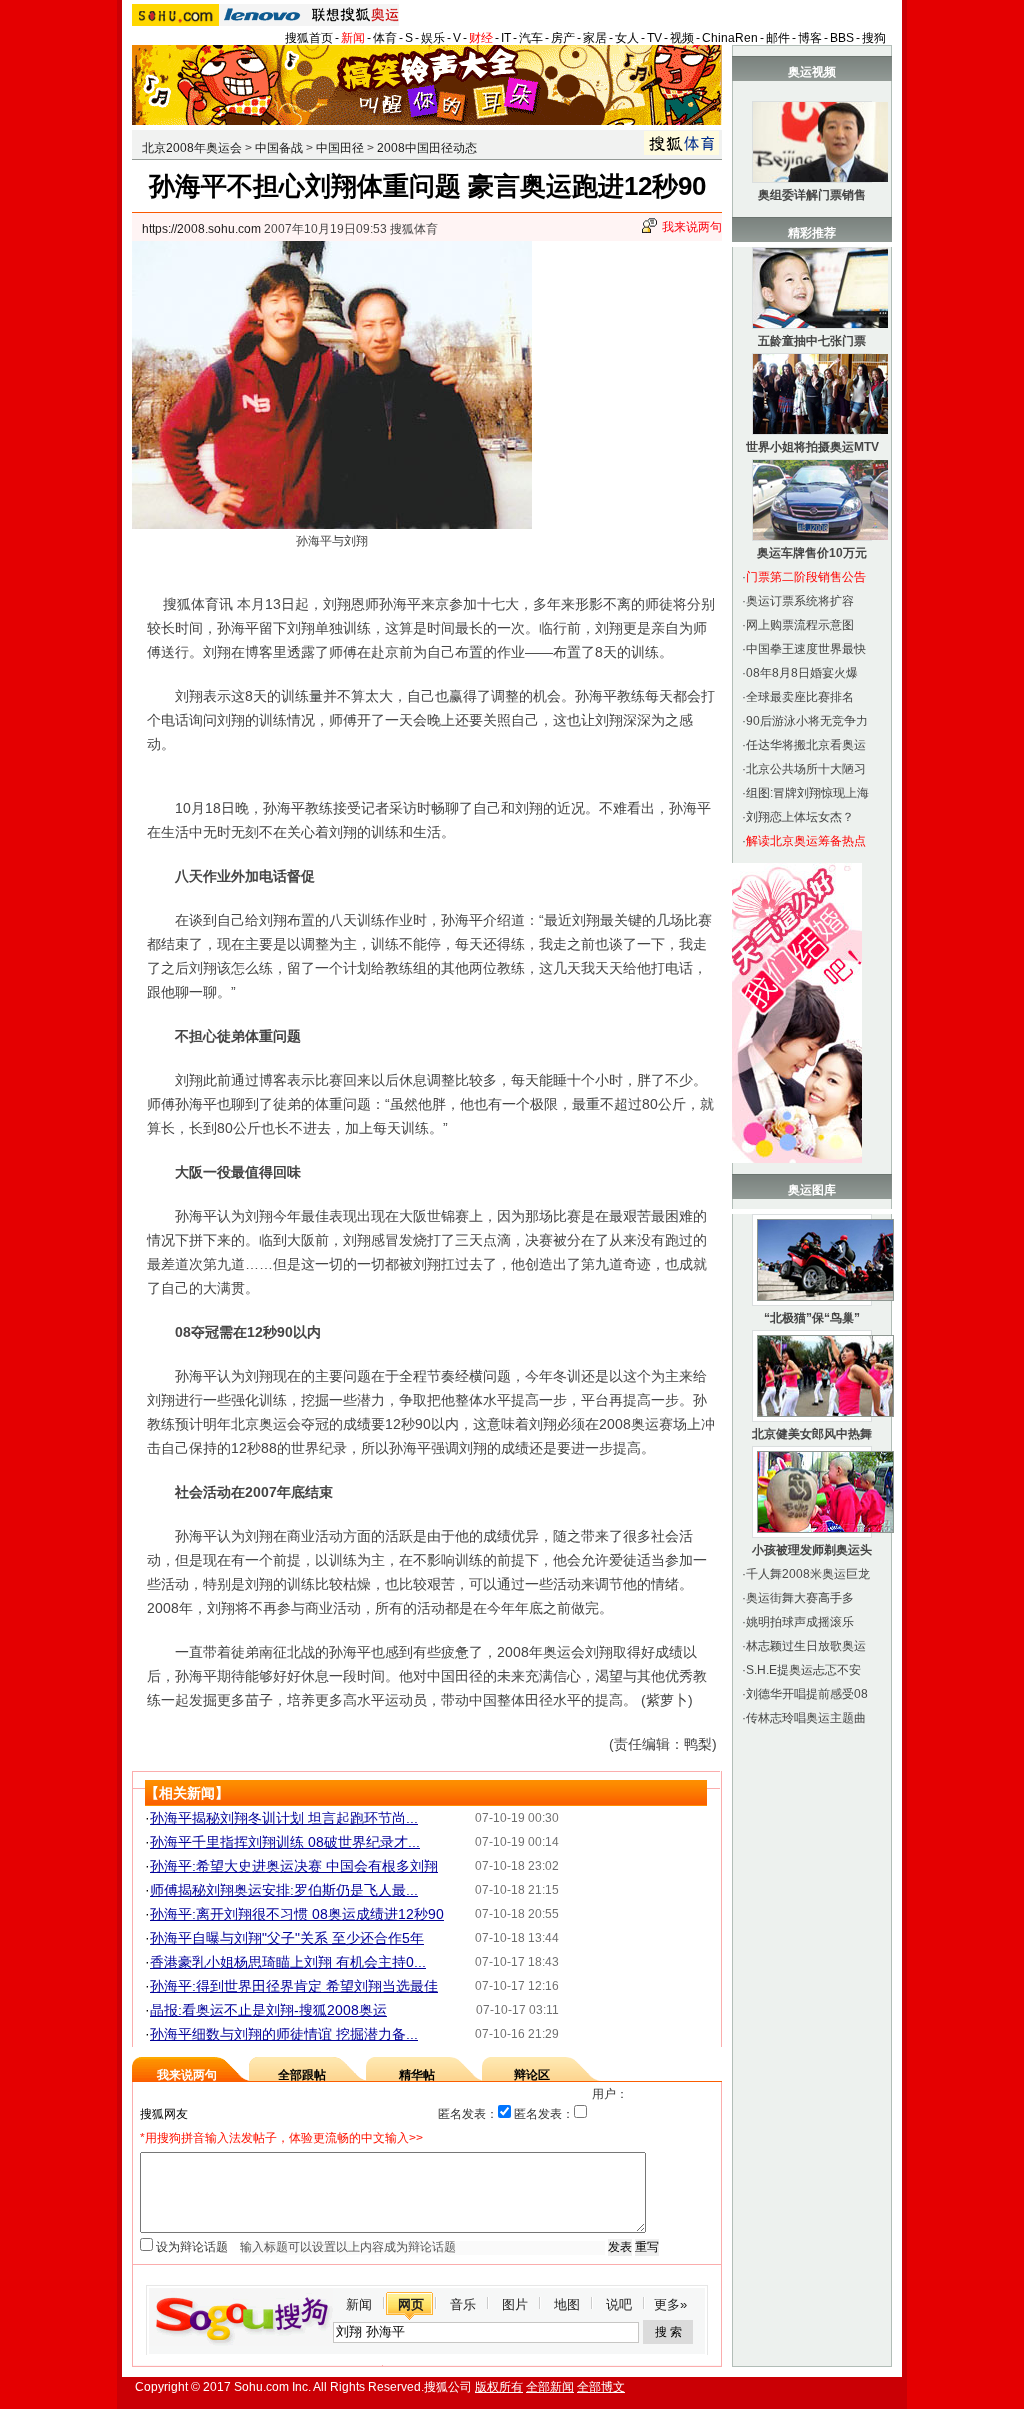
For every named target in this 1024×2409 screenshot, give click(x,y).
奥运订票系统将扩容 (800, 601)
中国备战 (279, 148)
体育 (385, 38)
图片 (515, 2304)
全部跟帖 (302, 2075)
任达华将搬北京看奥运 (806, 745)
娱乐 (433, 38)
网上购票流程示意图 (800, 625)
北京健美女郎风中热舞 (812, 1434)
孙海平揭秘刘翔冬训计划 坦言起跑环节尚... (284, 1818)
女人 (627, 38)
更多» (670, 2304)
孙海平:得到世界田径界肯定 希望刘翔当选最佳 (294, 1986)
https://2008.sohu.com (201, 229)
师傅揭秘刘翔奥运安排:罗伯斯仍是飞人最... (284, 1890)
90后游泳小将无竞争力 (807, 721)
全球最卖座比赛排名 (800, 697)
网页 (411, 2304)
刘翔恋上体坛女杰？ (800, 817)
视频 (682, 38)
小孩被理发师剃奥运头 (812, 1550)
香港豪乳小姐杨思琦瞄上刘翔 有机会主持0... (288, 1962)
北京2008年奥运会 (192, 148)
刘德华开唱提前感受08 (807, 1694)
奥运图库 (812, 1190)
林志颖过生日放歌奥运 (806, 1646)
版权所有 (499, 2387)
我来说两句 (692, 227)
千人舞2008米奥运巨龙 (808, 1574)
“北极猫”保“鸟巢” (812, 1318)
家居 (595, 38)
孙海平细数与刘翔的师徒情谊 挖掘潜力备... (284, 2034)
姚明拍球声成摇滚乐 (800, 1622)
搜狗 (874, 38)
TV (654, 38)
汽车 (531, 38)
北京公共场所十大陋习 (806, 769)
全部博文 (601, 2387)
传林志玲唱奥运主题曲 (806, 1718)
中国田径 (340, 148)
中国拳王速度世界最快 (806, 649)
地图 (567, 2304)
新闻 (353, 38)
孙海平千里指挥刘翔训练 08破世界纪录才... (285, 1842)
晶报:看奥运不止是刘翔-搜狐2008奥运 (268, 2010)
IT (506, 38)
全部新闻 (550, 2387)
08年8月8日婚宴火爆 (802, 673)
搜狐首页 (309, 38)
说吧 (619, 2304)
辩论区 (532, 2075)
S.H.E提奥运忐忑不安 (803, 1670)
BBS (842, 38)
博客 (810, 38)
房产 (563, 38)
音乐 (463, 2304)
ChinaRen (730, 38)
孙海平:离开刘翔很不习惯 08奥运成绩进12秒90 (297, 1914)
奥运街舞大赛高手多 (800, 1598)
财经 (481, 38)
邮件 (778, 38)
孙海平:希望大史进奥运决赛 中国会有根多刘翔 (294, 1866)
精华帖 (417, 2075)
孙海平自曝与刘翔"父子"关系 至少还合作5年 (287, 1938)
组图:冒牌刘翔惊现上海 (807, 793)
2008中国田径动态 (427, 148)
